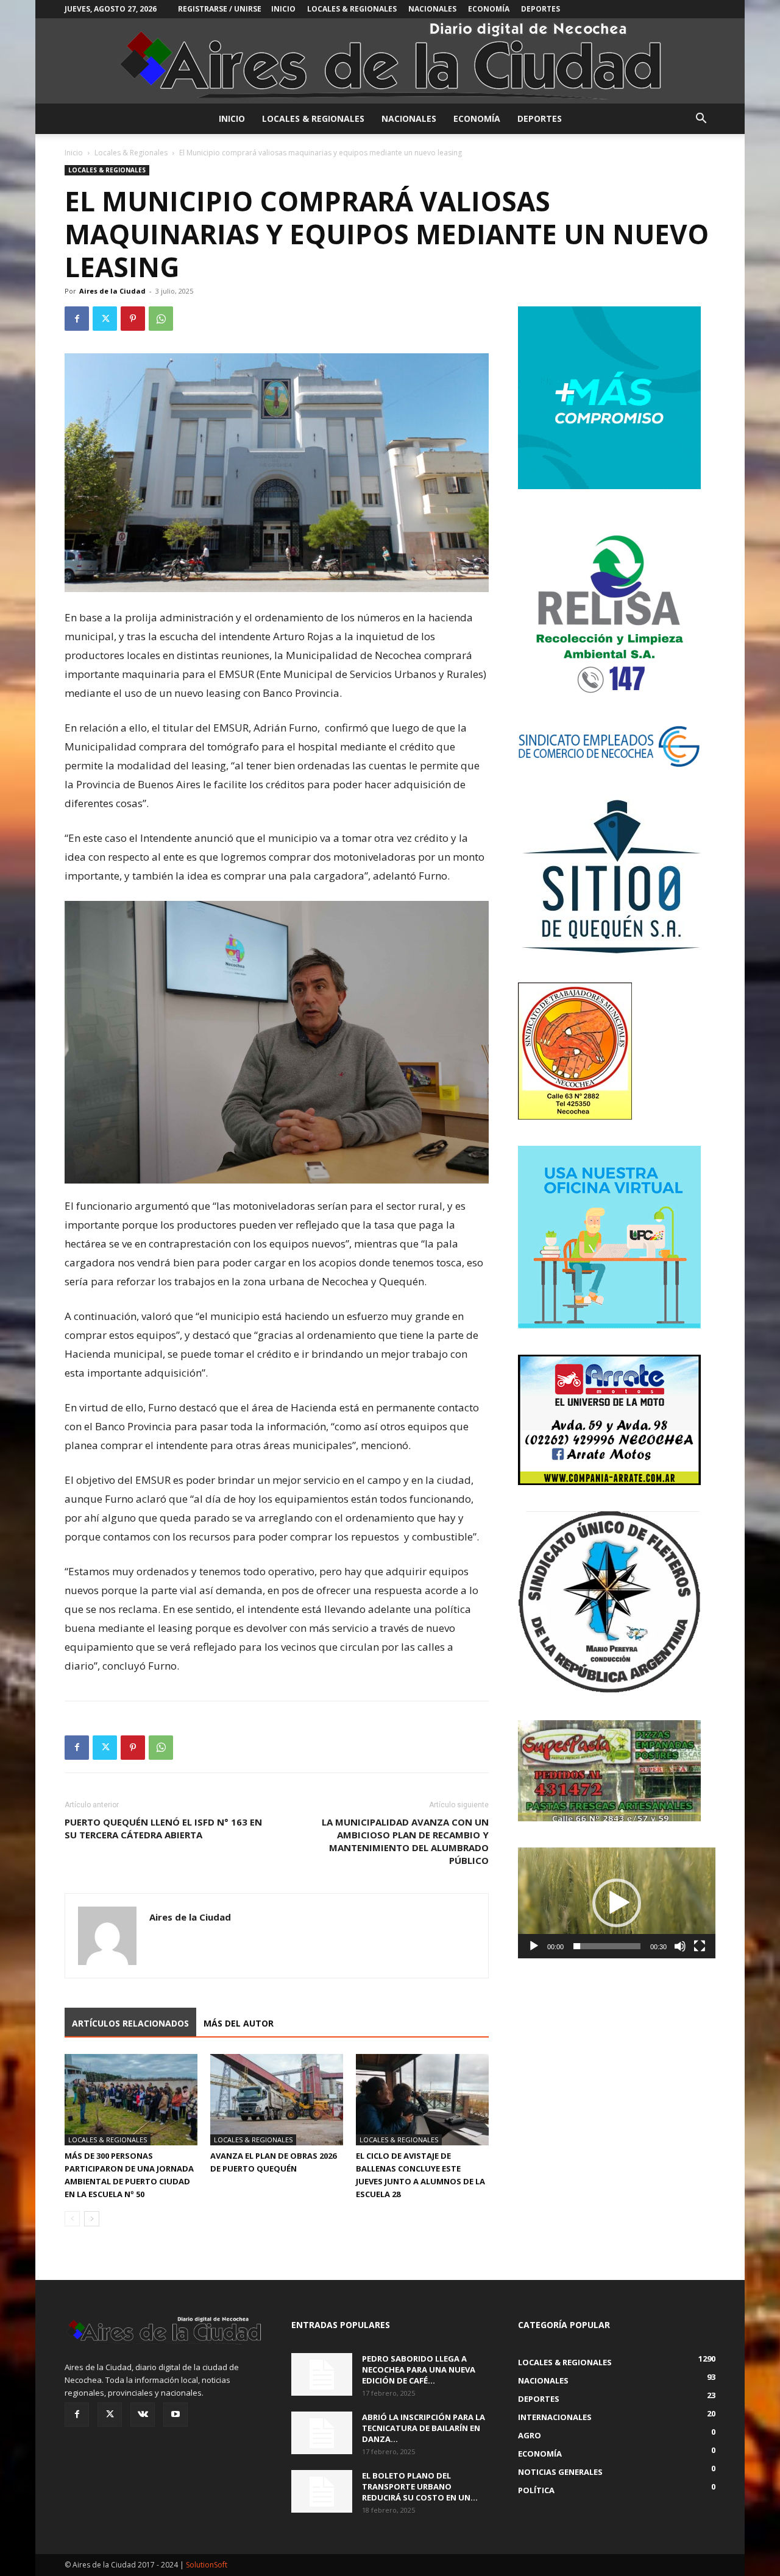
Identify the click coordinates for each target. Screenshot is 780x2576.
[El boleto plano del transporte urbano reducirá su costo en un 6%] (322, 2491)
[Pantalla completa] (700, 1946)
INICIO (283, 9)
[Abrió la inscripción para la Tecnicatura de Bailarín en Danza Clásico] (322, 2433)
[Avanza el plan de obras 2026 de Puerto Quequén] (277, 2100)
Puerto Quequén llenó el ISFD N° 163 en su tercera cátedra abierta (163, 1828)
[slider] (607, 1946)
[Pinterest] (133, 319)
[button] (701, 120)
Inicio (74, 153)
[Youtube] (175, 2415)
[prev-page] (72, 2219)
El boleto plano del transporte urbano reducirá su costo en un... (420, 2486)
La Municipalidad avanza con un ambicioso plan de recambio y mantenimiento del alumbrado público (405, 1841)
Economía (489, 9)
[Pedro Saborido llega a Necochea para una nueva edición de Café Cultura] (322, 2374)
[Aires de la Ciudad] (390, 61)
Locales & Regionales (352, 9)
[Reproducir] (534, 1946)
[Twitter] (105, 319)
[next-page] (92, 2219)
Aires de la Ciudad (112, 291)
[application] (617, 1903)
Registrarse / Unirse (220, 9)
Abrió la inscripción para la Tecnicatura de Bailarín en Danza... (424, 2428)
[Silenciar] (680, 1946)
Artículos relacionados (130, 2023)
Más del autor (239, 2023)
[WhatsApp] (161, 319)
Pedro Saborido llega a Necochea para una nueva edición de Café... (419, 2370)
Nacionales (432, 9)
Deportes (541, 9)
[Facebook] (77, 319)
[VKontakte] (143, 2415)
